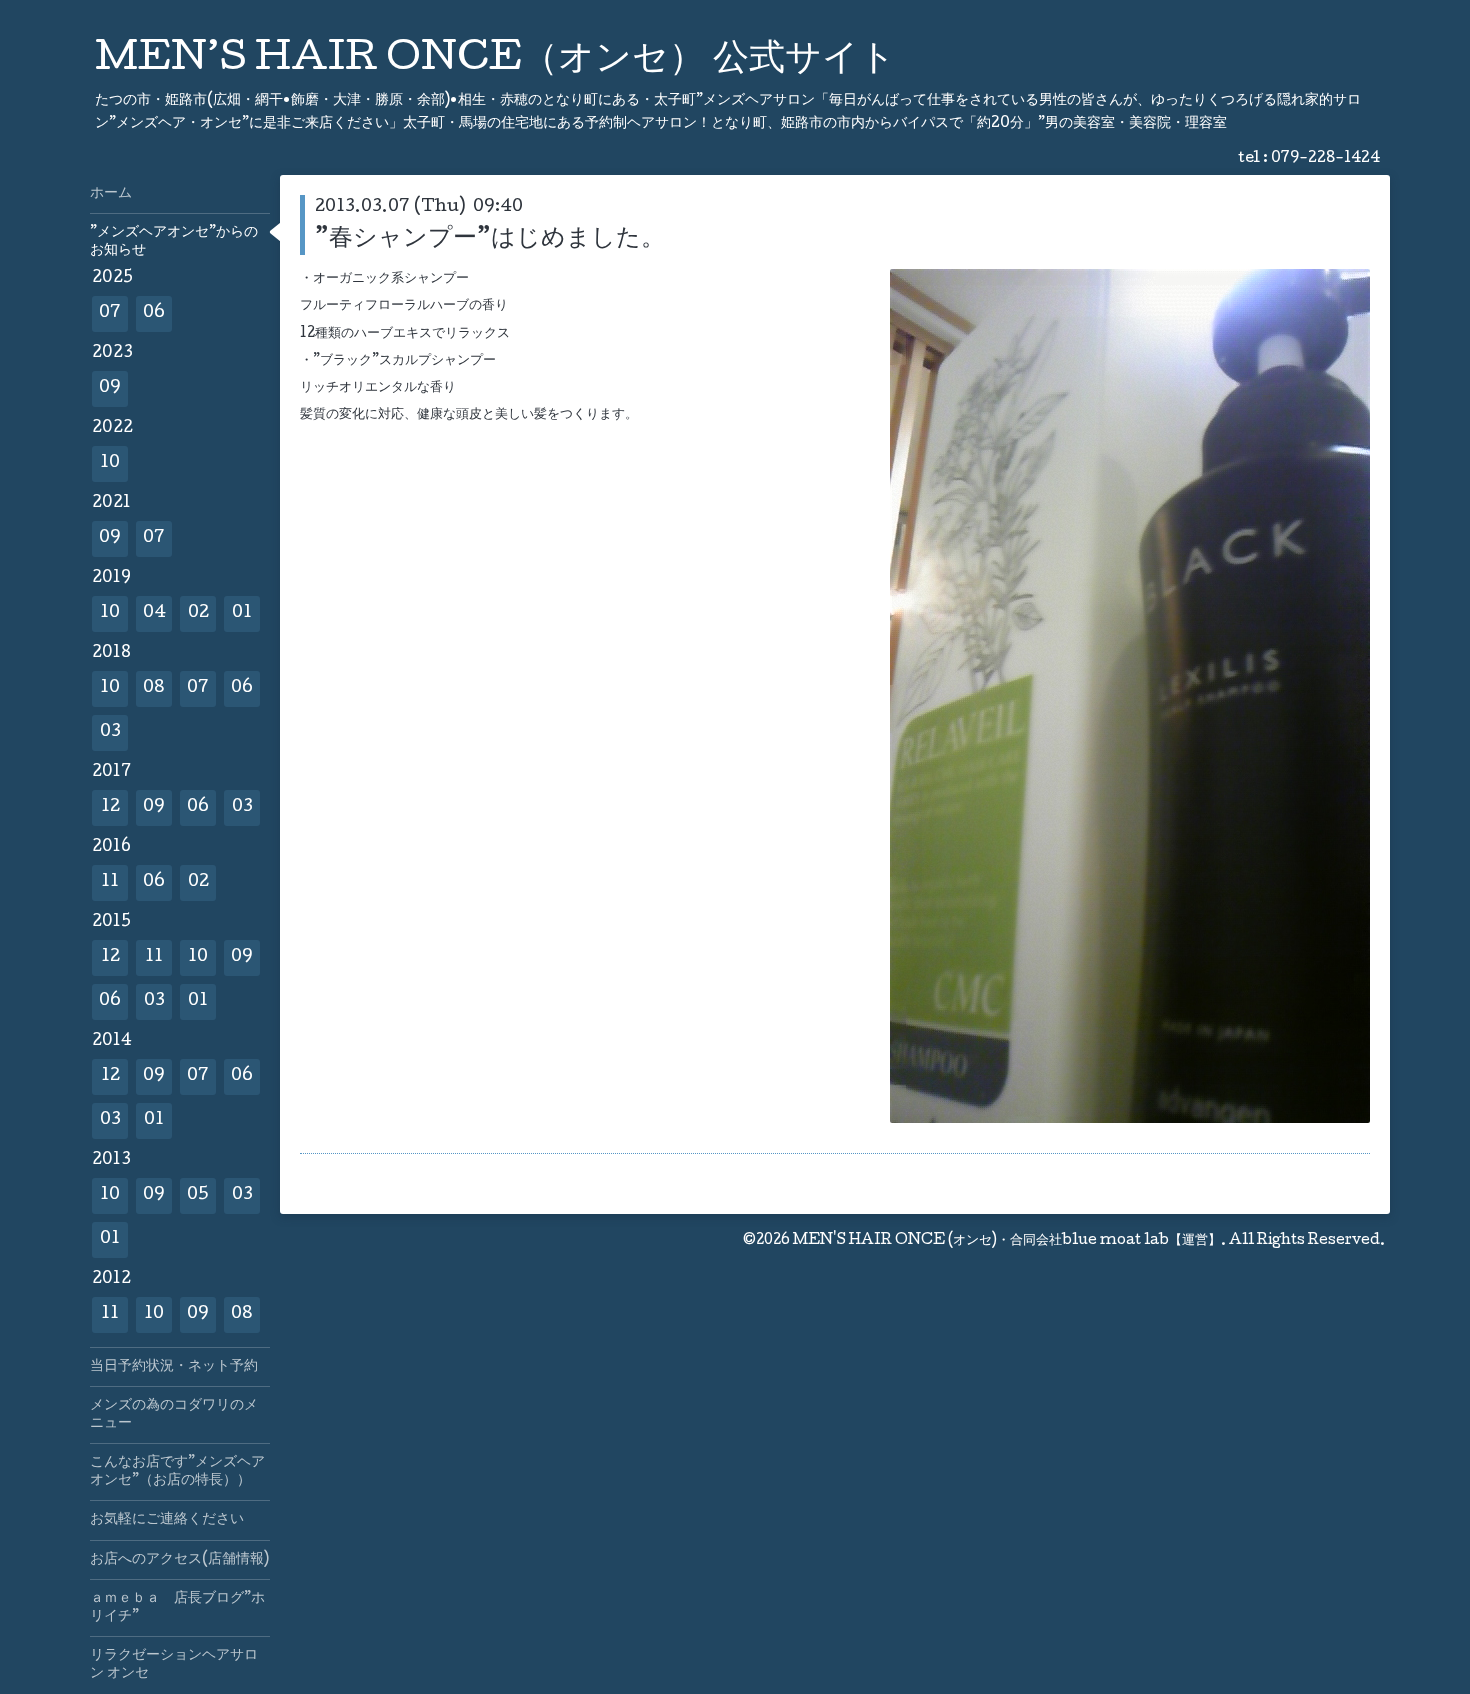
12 (110, 807)
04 (154, 613)
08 (154, 688)
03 (110, 732)
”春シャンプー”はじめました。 (490, 239)
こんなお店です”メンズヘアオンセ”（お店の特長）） (177, 1472)
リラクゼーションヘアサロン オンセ (174, 1665)
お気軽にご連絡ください (167, 1520)
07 (110, 313)
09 (110, 388)
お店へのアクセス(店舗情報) (179, 1560)
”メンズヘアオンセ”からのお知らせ (174, 242)
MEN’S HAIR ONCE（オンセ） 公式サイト (495, 61)
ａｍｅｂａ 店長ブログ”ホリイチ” (177, 1608)
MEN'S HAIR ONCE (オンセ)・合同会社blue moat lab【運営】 (1007, 1241)
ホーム (111, 194)
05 (198, 1195)
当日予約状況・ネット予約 (174, 1367)
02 (198, 613)
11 (110, 882)
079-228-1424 (1325, 159)
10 (110, 463)
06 (154, 313)
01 (242, 613)
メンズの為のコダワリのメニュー (174, 1415)
